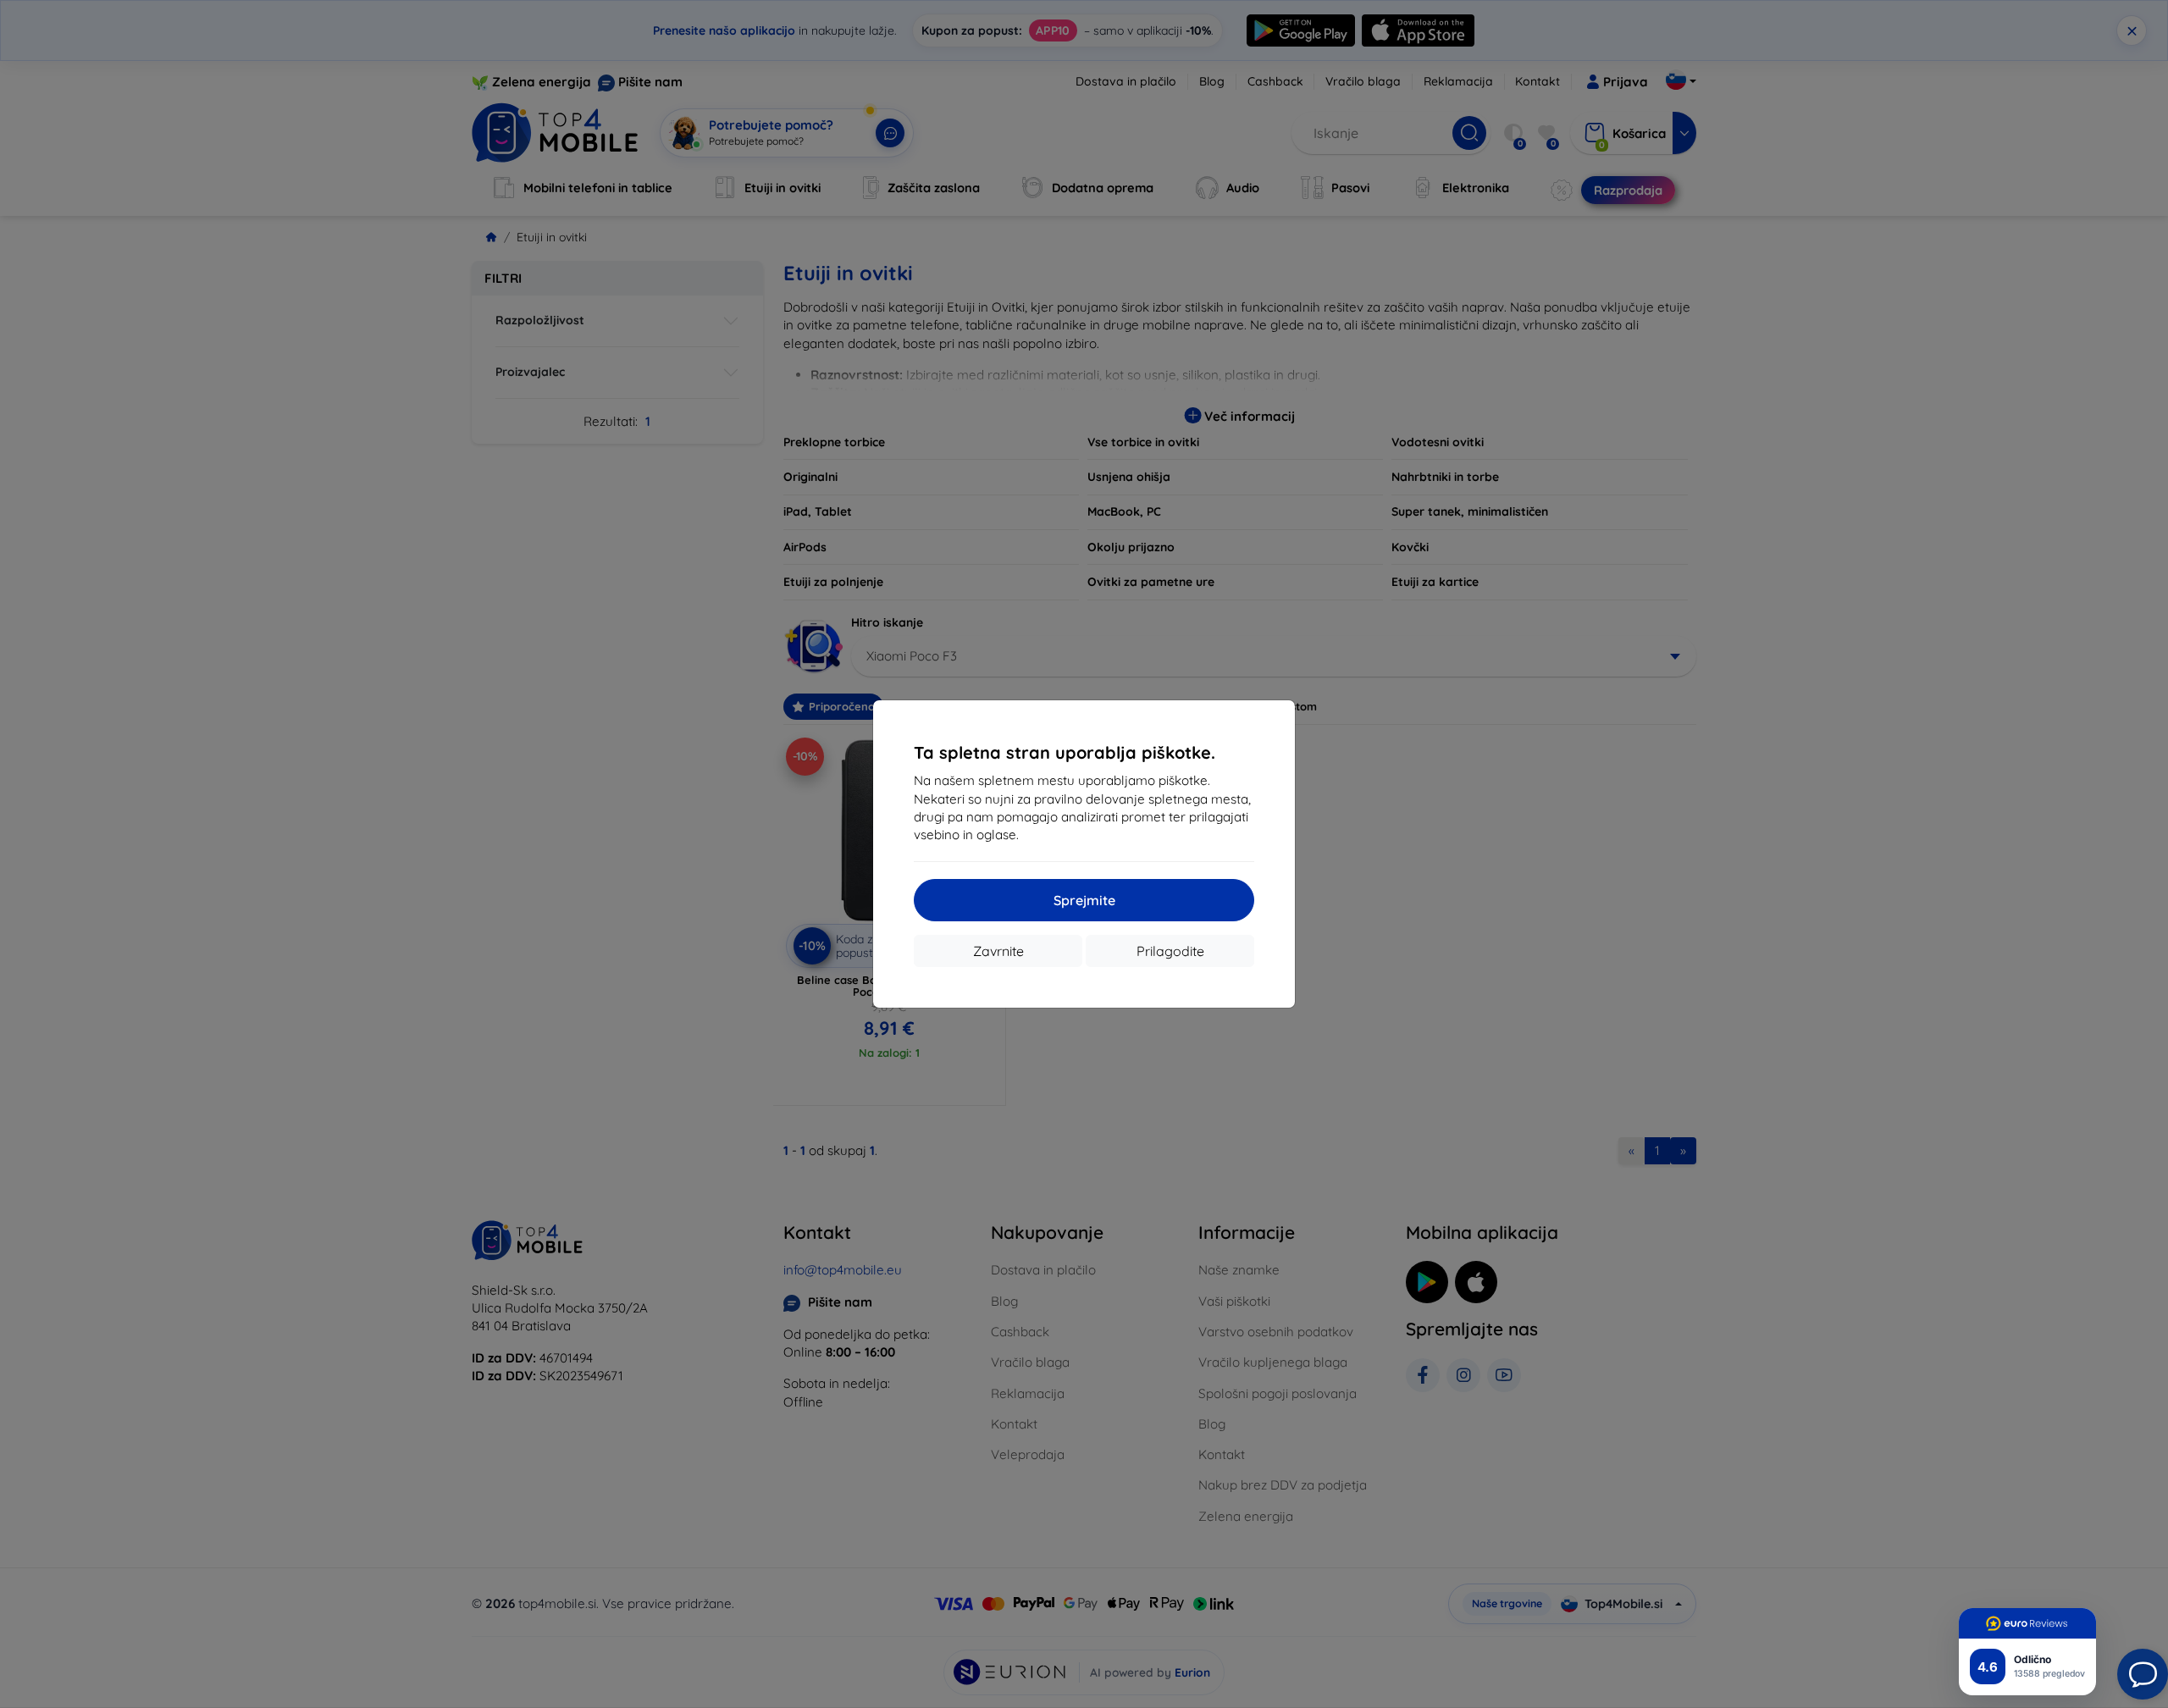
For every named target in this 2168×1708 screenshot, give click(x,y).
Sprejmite (1084, 900)
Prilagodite (1170, 951)
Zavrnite (998, 951)
